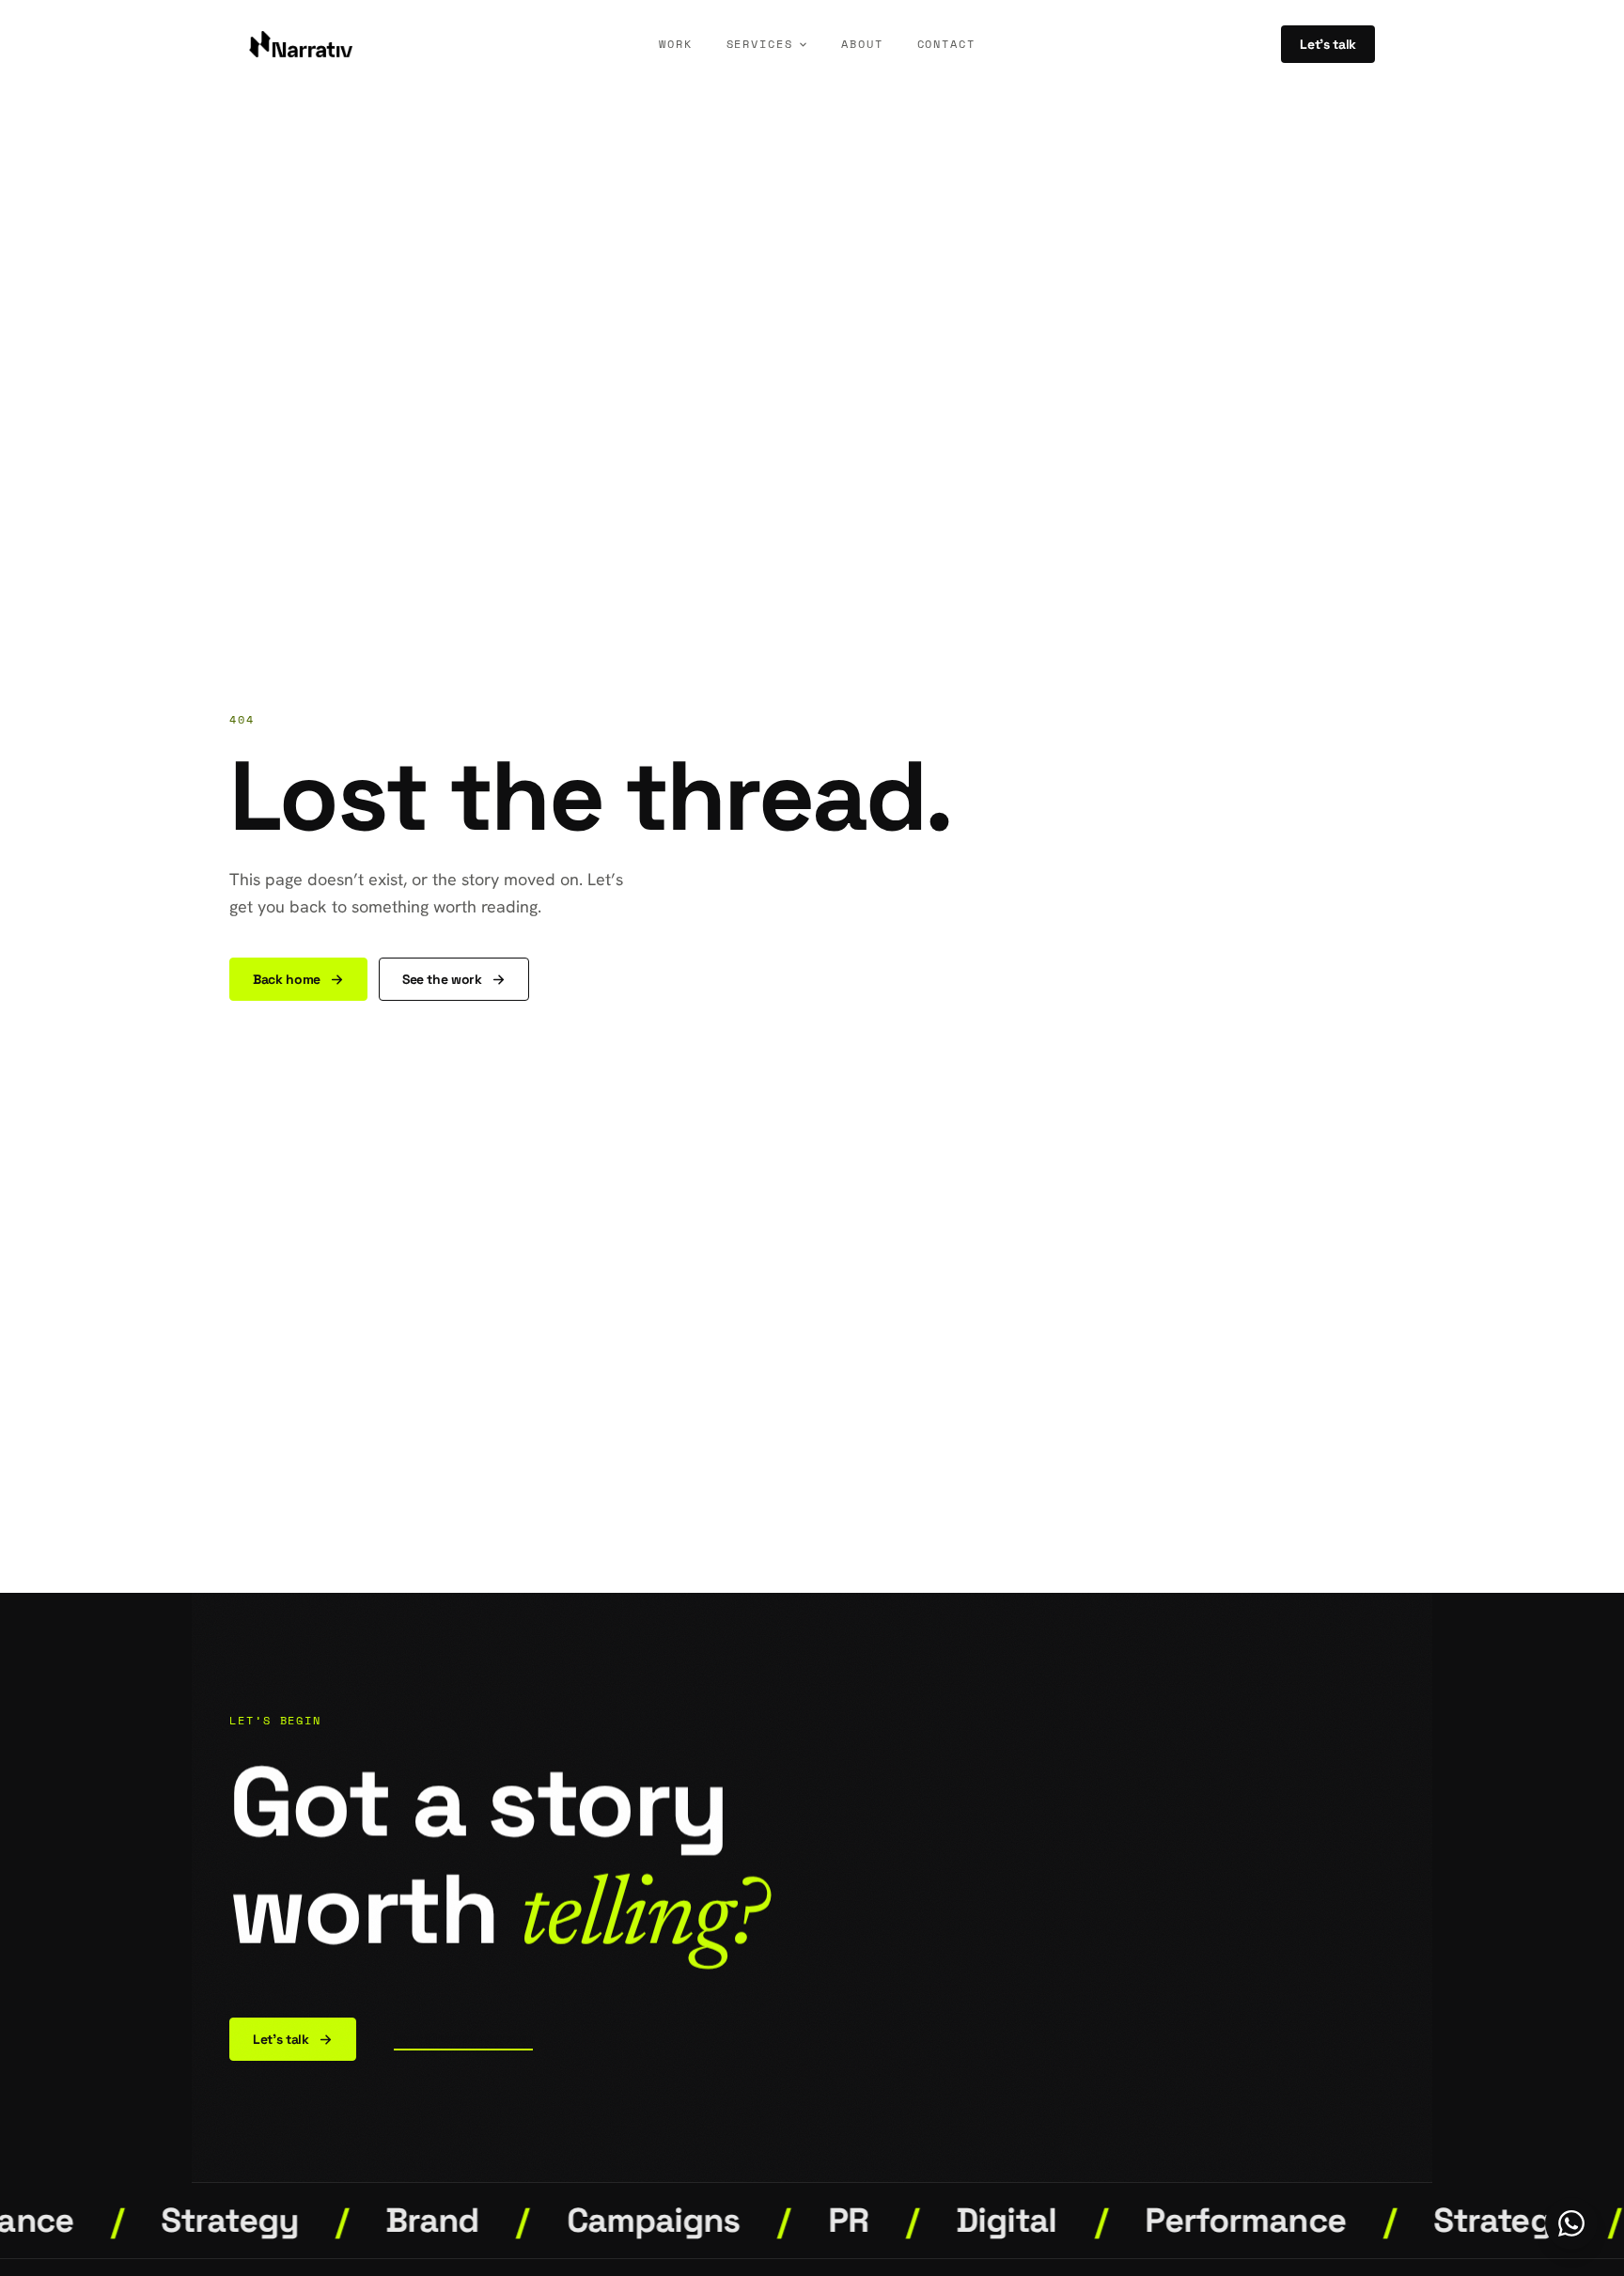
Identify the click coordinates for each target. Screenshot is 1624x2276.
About (862, 44)
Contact (946, 44)
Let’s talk (1328, 44)
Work (676, 44)
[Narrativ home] (301, 44)
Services (760, 44)
